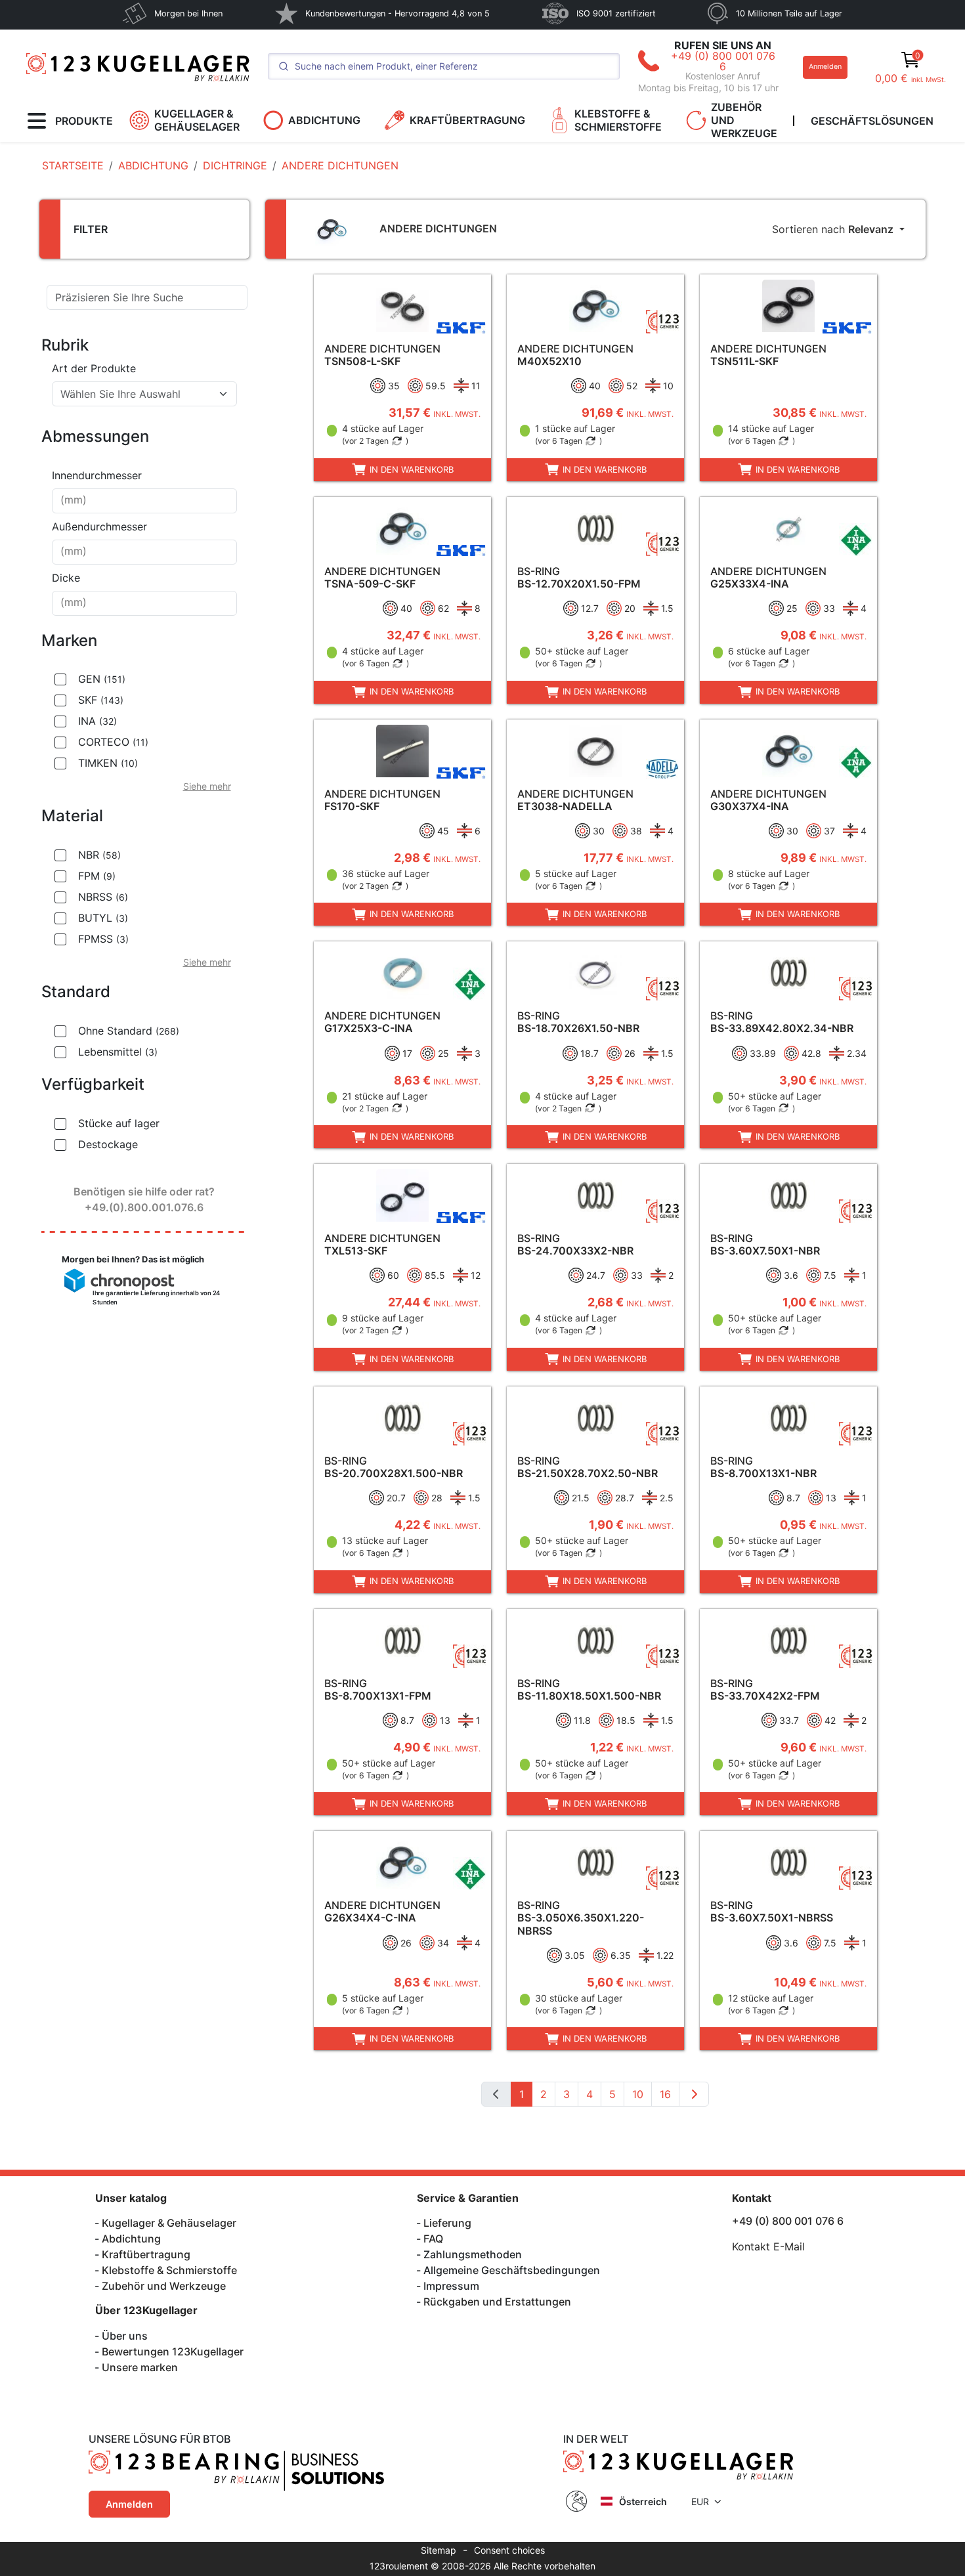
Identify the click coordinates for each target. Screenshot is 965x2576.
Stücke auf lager (119, 1123)
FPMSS (103, 939)
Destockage (108, 1144)
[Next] (694, 2094)
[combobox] (144, 394)
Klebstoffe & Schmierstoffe (169, 2270)
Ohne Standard (129, 1031)
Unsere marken (140, 2367)
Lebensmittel (118, 1052)
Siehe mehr (207, 786)
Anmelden (825, 67)
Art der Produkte (94, 368)
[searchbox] (144, 501)
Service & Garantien (468, 2198)
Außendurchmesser (99, 526)
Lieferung (447, 2223)
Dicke (66, 578)
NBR (99, 855)
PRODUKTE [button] (84, 121)
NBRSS (103, 897)
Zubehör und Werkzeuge (164, 2286)
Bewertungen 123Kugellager (173, 2351)
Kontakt (752, 2198)
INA (97, 721)
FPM (97, 876)
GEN (102, 679)
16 (665, 2094)
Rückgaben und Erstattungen (497, 2302)
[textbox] (137, 394)
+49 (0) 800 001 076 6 (723, 61)
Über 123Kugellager (146, 2310)
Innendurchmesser (97, 475)
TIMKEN (108, 763)
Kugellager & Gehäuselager (169, 2223)
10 (638, 2094)
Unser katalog (131, 2198)
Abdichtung (131, 2239)
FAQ (433, 2239)
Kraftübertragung (146, 2254)
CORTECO (113, 742)
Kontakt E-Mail (768, 2246)
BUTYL (103, 918)
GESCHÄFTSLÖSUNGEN (872, 121)
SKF (101, 700)
